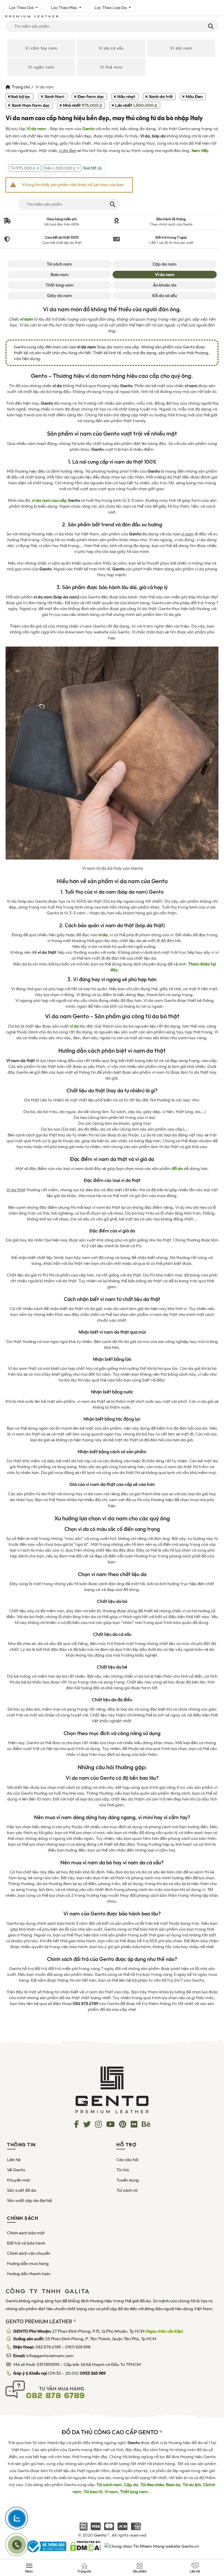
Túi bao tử (93, 2492)
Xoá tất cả (92, 168)
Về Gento (16, 2170)
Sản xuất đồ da (22, 2190)
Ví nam (111, 2492)
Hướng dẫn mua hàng (28, 2264)
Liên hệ (14, 2160)
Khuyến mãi (18, 2180)
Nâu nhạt (126, 97)
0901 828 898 (78, 2347)
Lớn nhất (136, 105)
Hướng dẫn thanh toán (29, 2274)
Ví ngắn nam (41, 67)
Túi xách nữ (127, 2190)
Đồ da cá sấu (165, 296)
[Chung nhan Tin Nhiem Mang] (152, 2546)
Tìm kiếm (210, 26)
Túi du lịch (192, 2485)
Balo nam (60, 275)
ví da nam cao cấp (49, 500)
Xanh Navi (54, 97)
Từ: (23, 168)
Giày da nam (60, 296)
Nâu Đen (194, 97)
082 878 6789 (48, 2347)
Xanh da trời (161, 97)
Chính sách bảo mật (26, 2233)
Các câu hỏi (127, 2160)
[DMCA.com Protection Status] (85, 2546)
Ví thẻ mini (111, 67)
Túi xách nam (59, 264)
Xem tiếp (200, 151)
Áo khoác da (165, 285)
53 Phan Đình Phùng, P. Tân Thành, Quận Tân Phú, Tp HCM (85, 2339)
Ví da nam (36, 129)
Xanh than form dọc (30, 105)
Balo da (173, 2485)
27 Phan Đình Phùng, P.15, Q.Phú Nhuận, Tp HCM (98, 2331)
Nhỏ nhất (82, 105)
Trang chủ (21, 87)
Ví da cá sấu (111, 48)
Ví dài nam (181, 48)
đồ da (177, 1169)
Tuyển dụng (128, 2180)
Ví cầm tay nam (41, 48)
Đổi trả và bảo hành (26, 2243)
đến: (60, 168)
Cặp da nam (164, 264)
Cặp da (131, 2485)
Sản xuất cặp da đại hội (29, 2200)
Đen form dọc (91, 97)
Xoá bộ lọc (20, 97)
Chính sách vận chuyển (29, 2253)
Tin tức (123, 2170)
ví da (74, 1026)
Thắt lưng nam (60, 285)
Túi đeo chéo (152, 2485)
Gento (88, 129)
